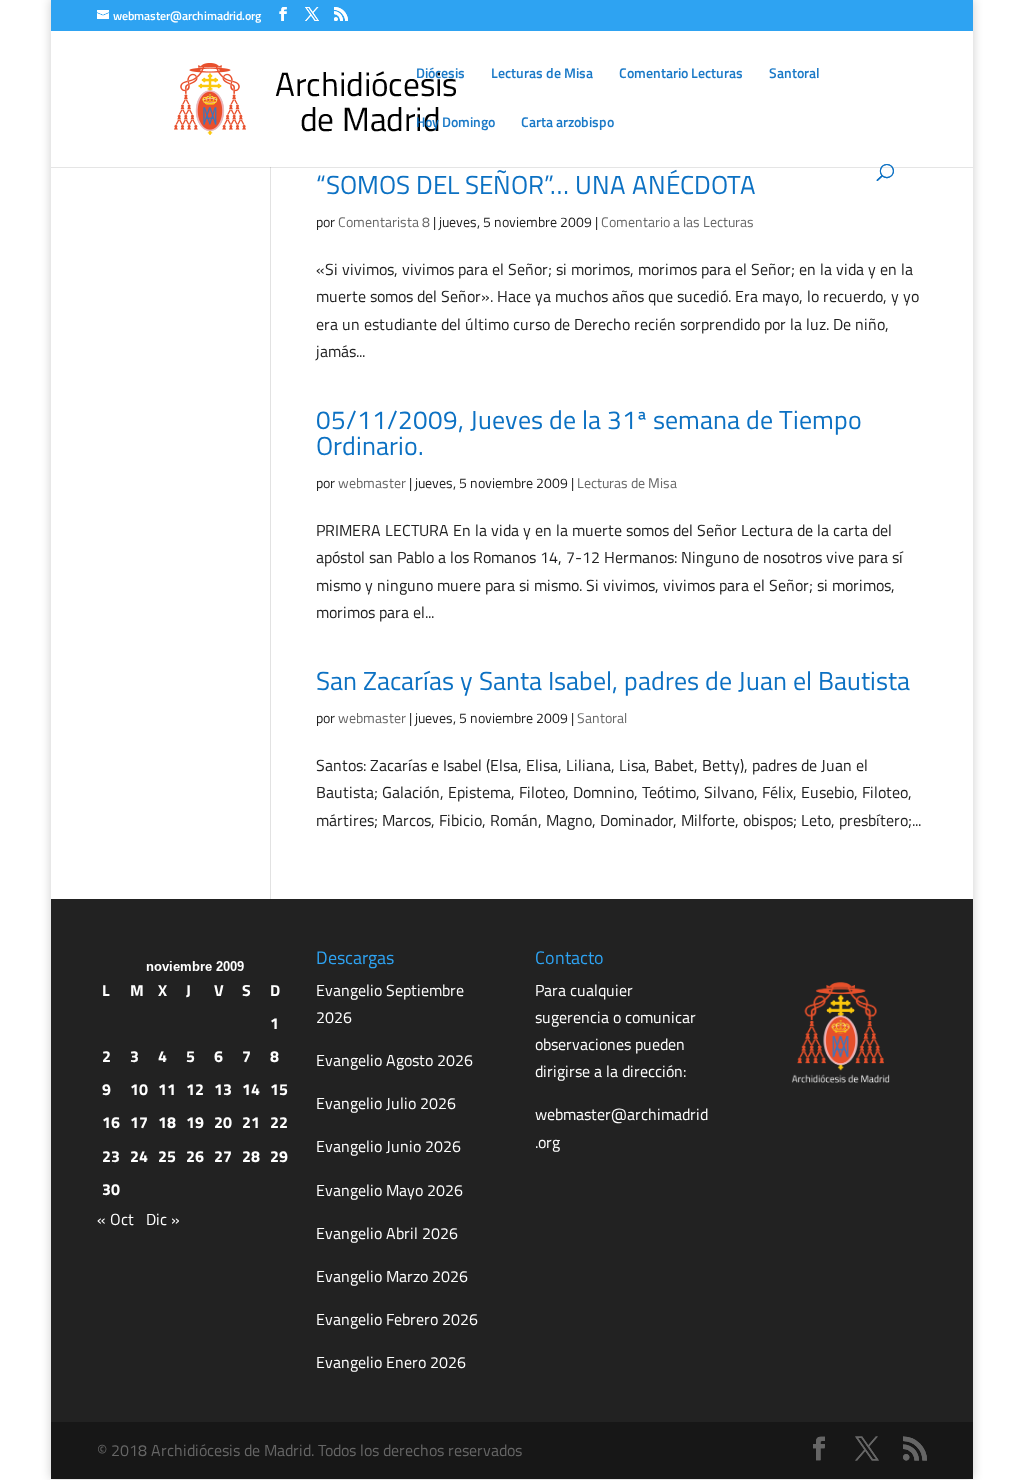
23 (111, 1156)
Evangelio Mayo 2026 (389, 1190)
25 (167, 1156)
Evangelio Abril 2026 (387, 1233)
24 (139, 1156)
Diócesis (440, 74)
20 (223, 1122)
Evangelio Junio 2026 (388, 1146)
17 (139, 1122)
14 (251, 1089)
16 (111, 1122)
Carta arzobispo (567, 123)
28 (251, 1156)
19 (195, 1122)
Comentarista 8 (384, 221)
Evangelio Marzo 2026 (392, 1276)
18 (167, 1122)
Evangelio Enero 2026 (391, 1362)
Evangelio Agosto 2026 (394, 1060)
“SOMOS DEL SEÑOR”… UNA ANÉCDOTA (536, 184)
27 (223, 1156)
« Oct (115, 1219)
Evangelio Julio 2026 (386, 1103)
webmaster (372, 482)
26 (195, 1156)
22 (279, 1122)
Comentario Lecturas (681, 74)
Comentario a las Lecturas (677, 221)
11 (167, 1089)
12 (195, 1089)
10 (139, 1089)
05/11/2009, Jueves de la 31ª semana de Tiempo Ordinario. (589, 432)
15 (279, 1089)
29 (279, 1156)
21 (251, 1122)
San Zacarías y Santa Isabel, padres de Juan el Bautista (613, 680)
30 (111, 1189)
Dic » (163, 1219)
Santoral (794, 74)
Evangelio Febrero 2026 (397, 1319)
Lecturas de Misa (542, 74)
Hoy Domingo (455, 123)
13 (223, 1089)
